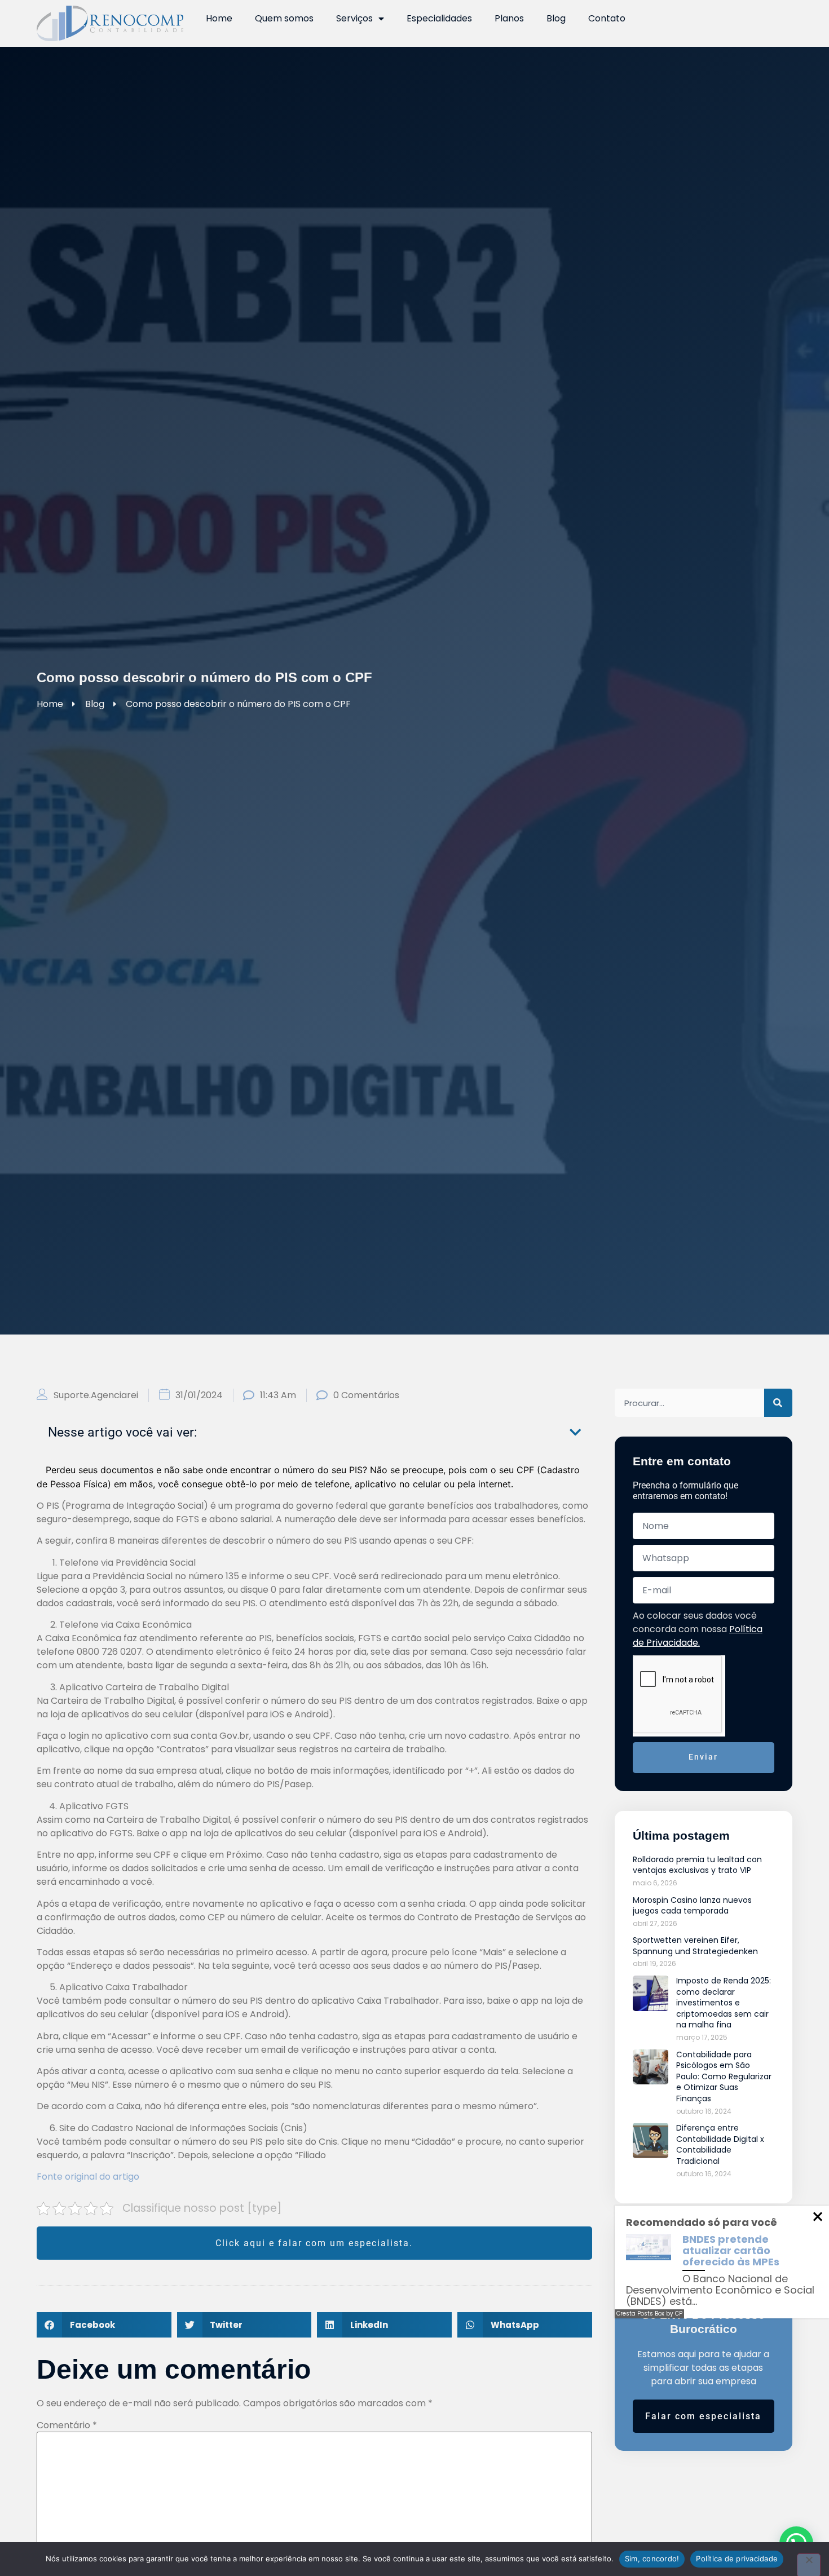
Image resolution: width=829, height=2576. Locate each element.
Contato (607, 18)
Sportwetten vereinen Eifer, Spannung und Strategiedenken (695, 1946)
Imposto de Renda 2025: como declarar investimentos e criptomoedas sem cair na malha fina (724, 2003)
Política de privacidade (737, 2559)
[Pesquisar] (778, 1403)
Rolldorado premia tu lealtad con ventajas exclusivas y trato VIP (697, 1865)
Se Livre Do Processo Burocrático (704, 2322)
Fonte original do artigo (88, 2177)
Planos (509, 18)
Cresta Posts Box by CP (649, 2314)
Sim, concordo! (652, 2559)
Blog (556, 18)
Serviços (354, 18)
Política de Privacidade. (698, 1636)
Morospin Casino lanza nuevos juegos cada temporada (692, 1906)
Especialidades (439, 18)
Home (219, 18)
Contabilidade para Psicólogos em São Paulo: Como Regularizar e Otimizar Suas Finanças (724, 2076)
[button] (575, 1432)
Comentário (67, 2425)
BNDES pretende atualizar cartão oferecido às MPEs (731, 2250)
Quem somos (284, 18)
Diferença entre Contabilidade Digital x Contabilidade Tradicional (720, 2144)
